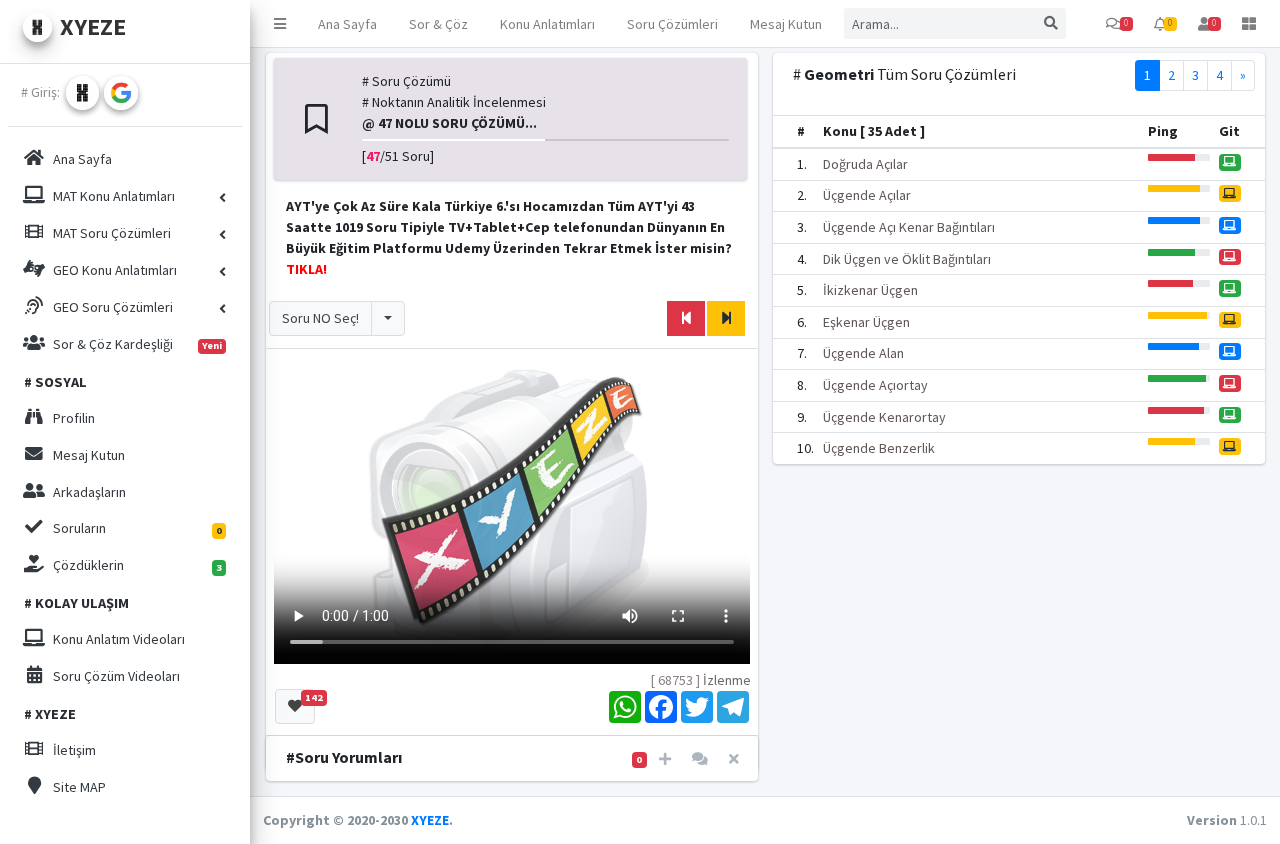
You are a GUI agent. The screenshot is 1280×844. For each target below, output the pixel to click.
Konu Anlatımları (547, 24)
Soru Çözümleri (672, 24)
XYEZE (430, 820)
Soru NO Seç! (320, 318)
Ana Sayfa (347, 24)
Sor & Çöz (438, 24)
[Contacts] (700, 759)
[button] (280, 23)
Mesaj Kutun (786, 24)
